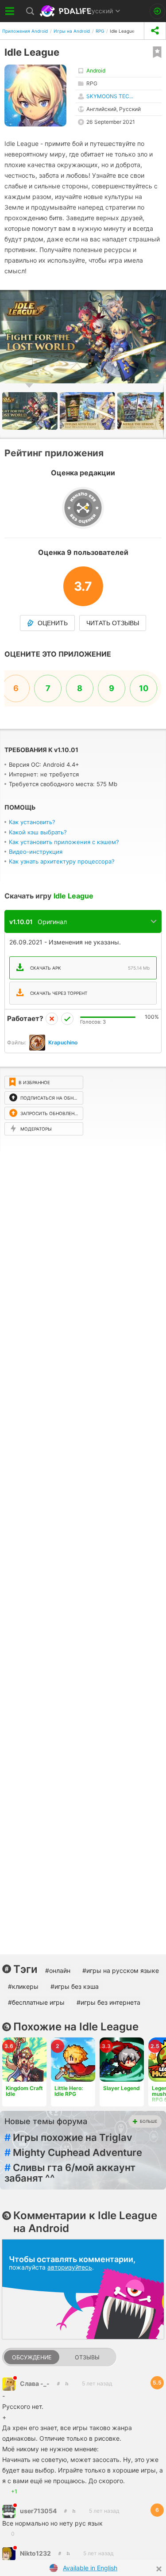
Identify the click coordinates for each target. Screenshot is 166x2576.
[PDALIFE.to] (66, 11)
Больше (149, 2121)
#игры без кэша (75, 1986)
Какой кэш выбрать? (38, 832)
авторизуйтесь (70, 2267)
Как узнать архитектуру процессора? (62, 861)
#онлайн (58, 1970)
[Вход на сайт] (157, 11)
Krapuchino (63, 1042)
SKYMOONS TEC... (110, 96)
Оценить (53, 623)
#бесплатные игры (36, 2002)
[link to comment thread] (58, 2383)
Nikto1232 (35, 2553)
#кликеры (23, 1986)
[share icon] (155, 31)
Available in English (90, 2568)
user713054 (38, 2511)
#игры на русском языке (121, 1970)
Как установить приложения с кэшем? (64, 842)
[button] (89, 411)
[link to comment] (67, 2383)
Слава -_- (35, 2383)
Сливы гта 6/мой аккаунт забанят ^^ (70, 2173)
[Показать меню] (10, 11)
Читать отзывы (113, 623)
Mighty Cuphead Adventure (73, 2152)
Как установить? (32, 822)
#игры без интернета (108, 2002)
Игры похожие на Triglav (68, 2137)
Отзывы (87, 2357)
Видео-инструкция (36, 852)
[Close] (159, 2569)
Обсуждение (32, 2357)
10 (144, 688)
